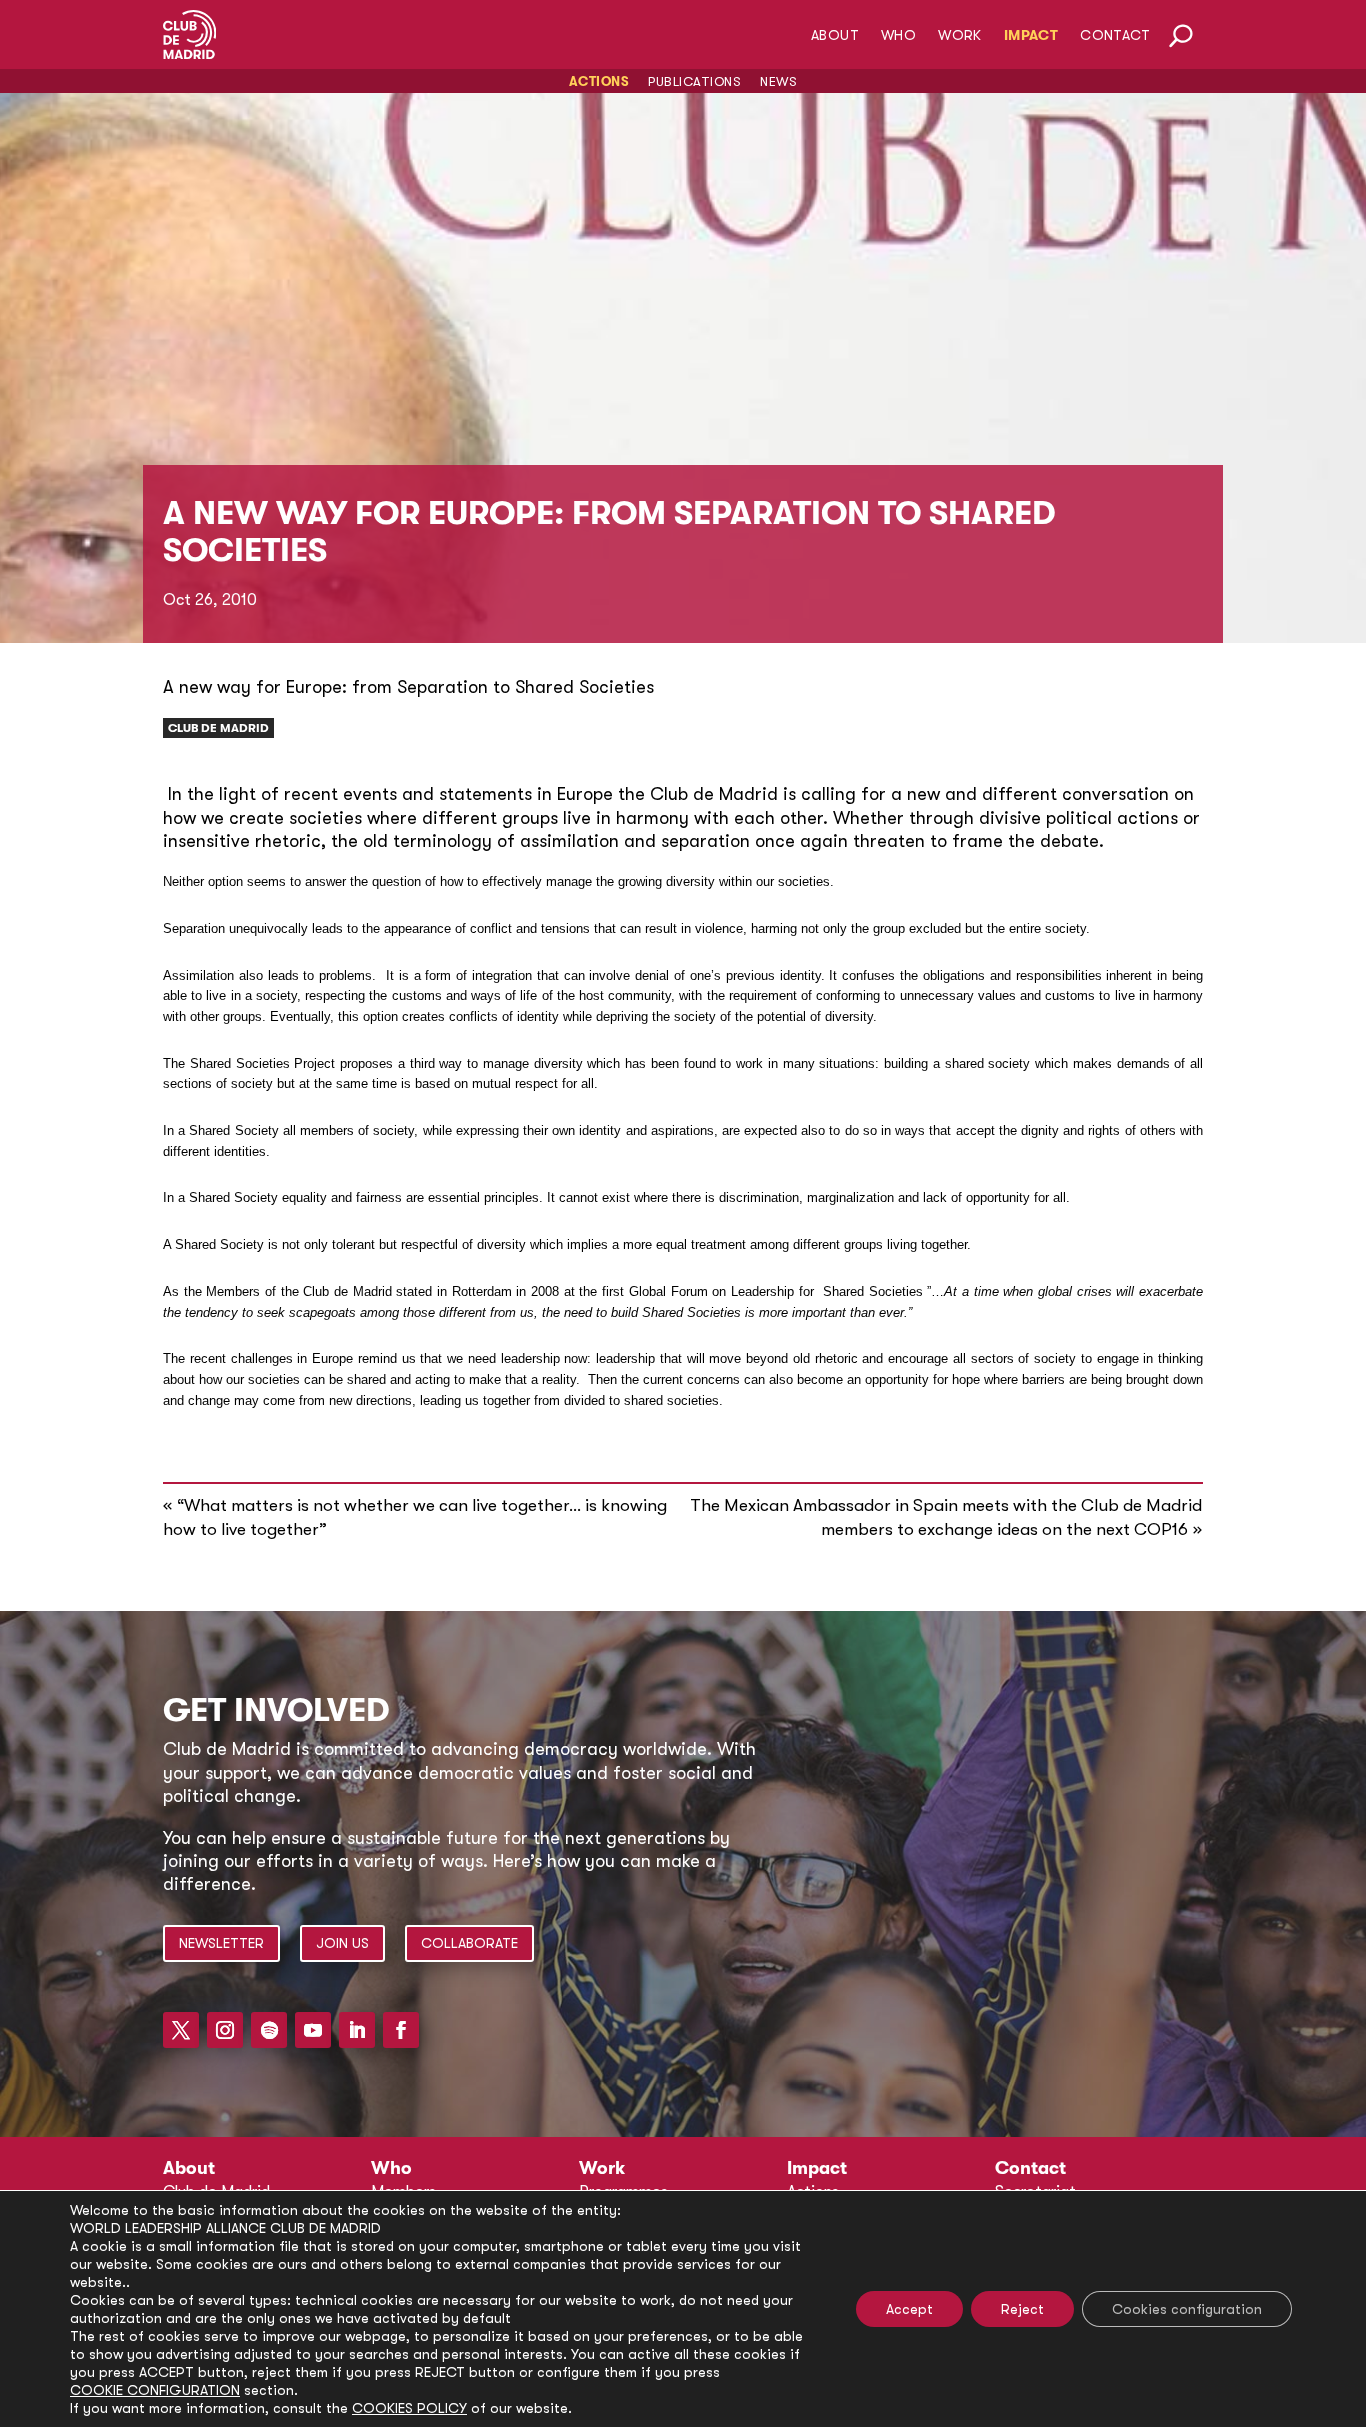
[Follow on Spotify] (269, 2030)
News (778, 81)
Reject (1022, 2309)
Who (898, 35)
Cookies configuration (1187, 2309)
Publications (694, 81)
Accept (909, 2309)
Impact (1031, 35)
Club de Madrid (218, 728)
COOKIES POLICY (409, 2408)
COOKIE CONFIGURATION (155, 2390)
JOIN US (342, 1943)
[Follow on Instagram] (225, 2030)
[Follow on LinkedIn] (357, 2030)
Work (960, 35)
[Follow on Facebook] (401, 2030)
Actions (599, 81)
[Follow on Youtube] (313, 2030)
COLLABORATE (469, 1943)
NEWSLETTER (221, 1943)
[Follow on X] (181, 2030)
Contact (1115, 35)
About (835, 35)
